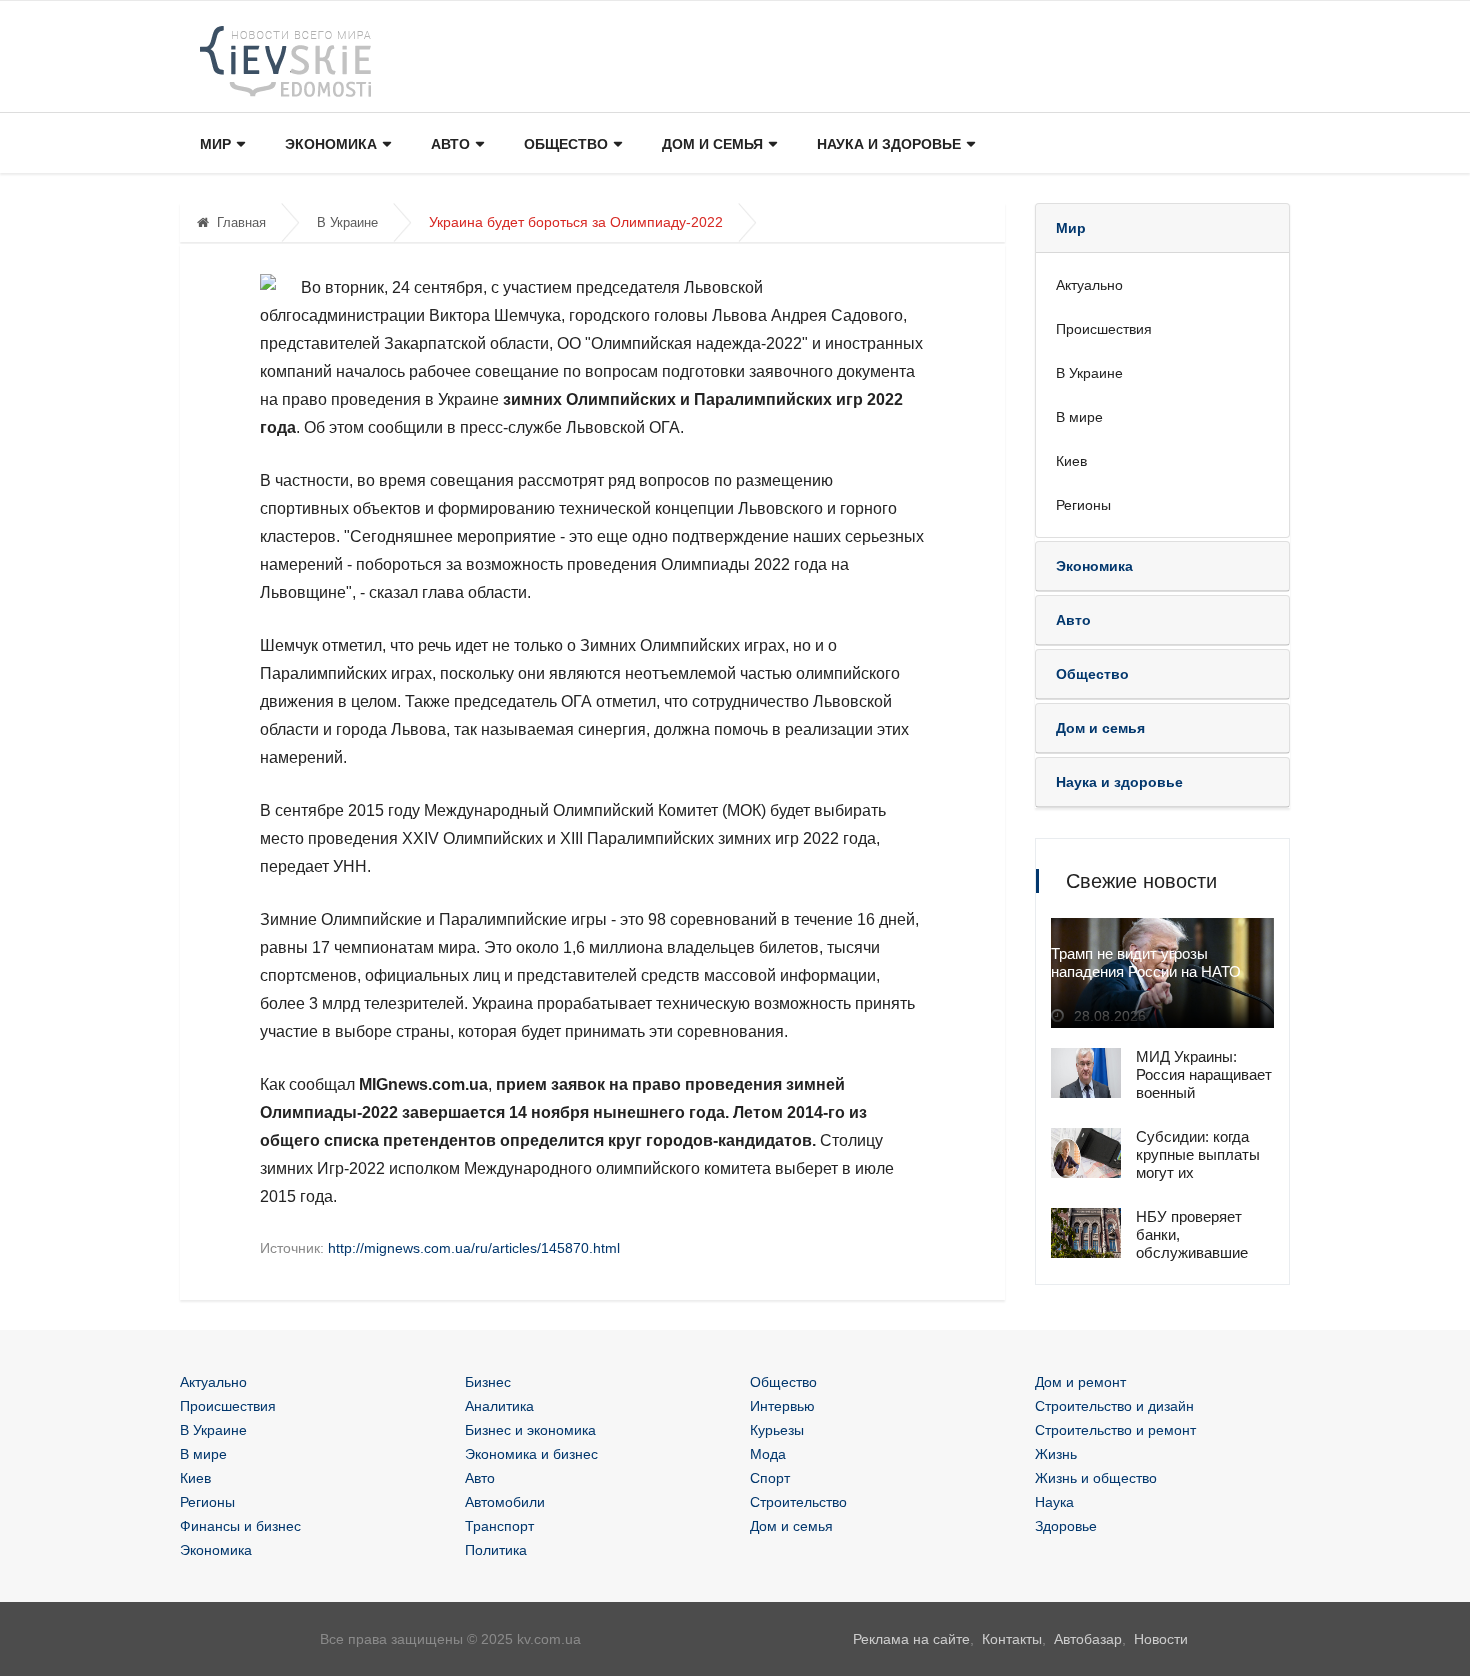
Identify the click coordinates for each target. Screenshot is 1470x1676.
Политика (496, 1550)
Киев (1071, 461)
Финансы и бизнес (240, 1526)
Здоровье (1066, 1526)
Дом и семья (712, 144)
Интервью (782, 1406)
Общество (566, 144)
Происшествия (1104, 329)
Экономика (331, 144)
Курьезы (777, 1430)
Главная (241, 222)
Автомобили (505, 1502)
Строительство (798, 1502)
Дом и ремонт (1080, 1382)
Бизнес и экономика (530, 1430)
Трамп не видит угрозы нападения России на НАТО (1146, 962)
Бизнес (488, 1382)
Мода (768, 1454)
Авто (450, 144)
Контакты (1012, 1639)
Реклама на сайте (911, 1639)
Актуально (1089, 285)
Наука (1054, 1502)
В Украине (347, 222)
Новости (1161, 1639)
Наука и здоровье (889, 144)
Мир (215, 144)
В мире (1079, 417)
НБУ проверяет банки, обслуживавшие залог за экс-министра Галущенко (1192, 1261)
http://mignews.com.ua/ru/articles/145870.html (474, 1248)
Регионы (1083, 505)
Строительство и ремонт (1115, 1430)
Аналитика (499, 1406)
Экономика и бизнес (531, 1454)
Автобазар (1088, 1639)
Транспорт (499, 1526)
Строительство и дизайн (1114, 1406)
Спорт (770, 1478)
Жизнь (1056, 1454)
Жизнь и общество (1096, 1478)
